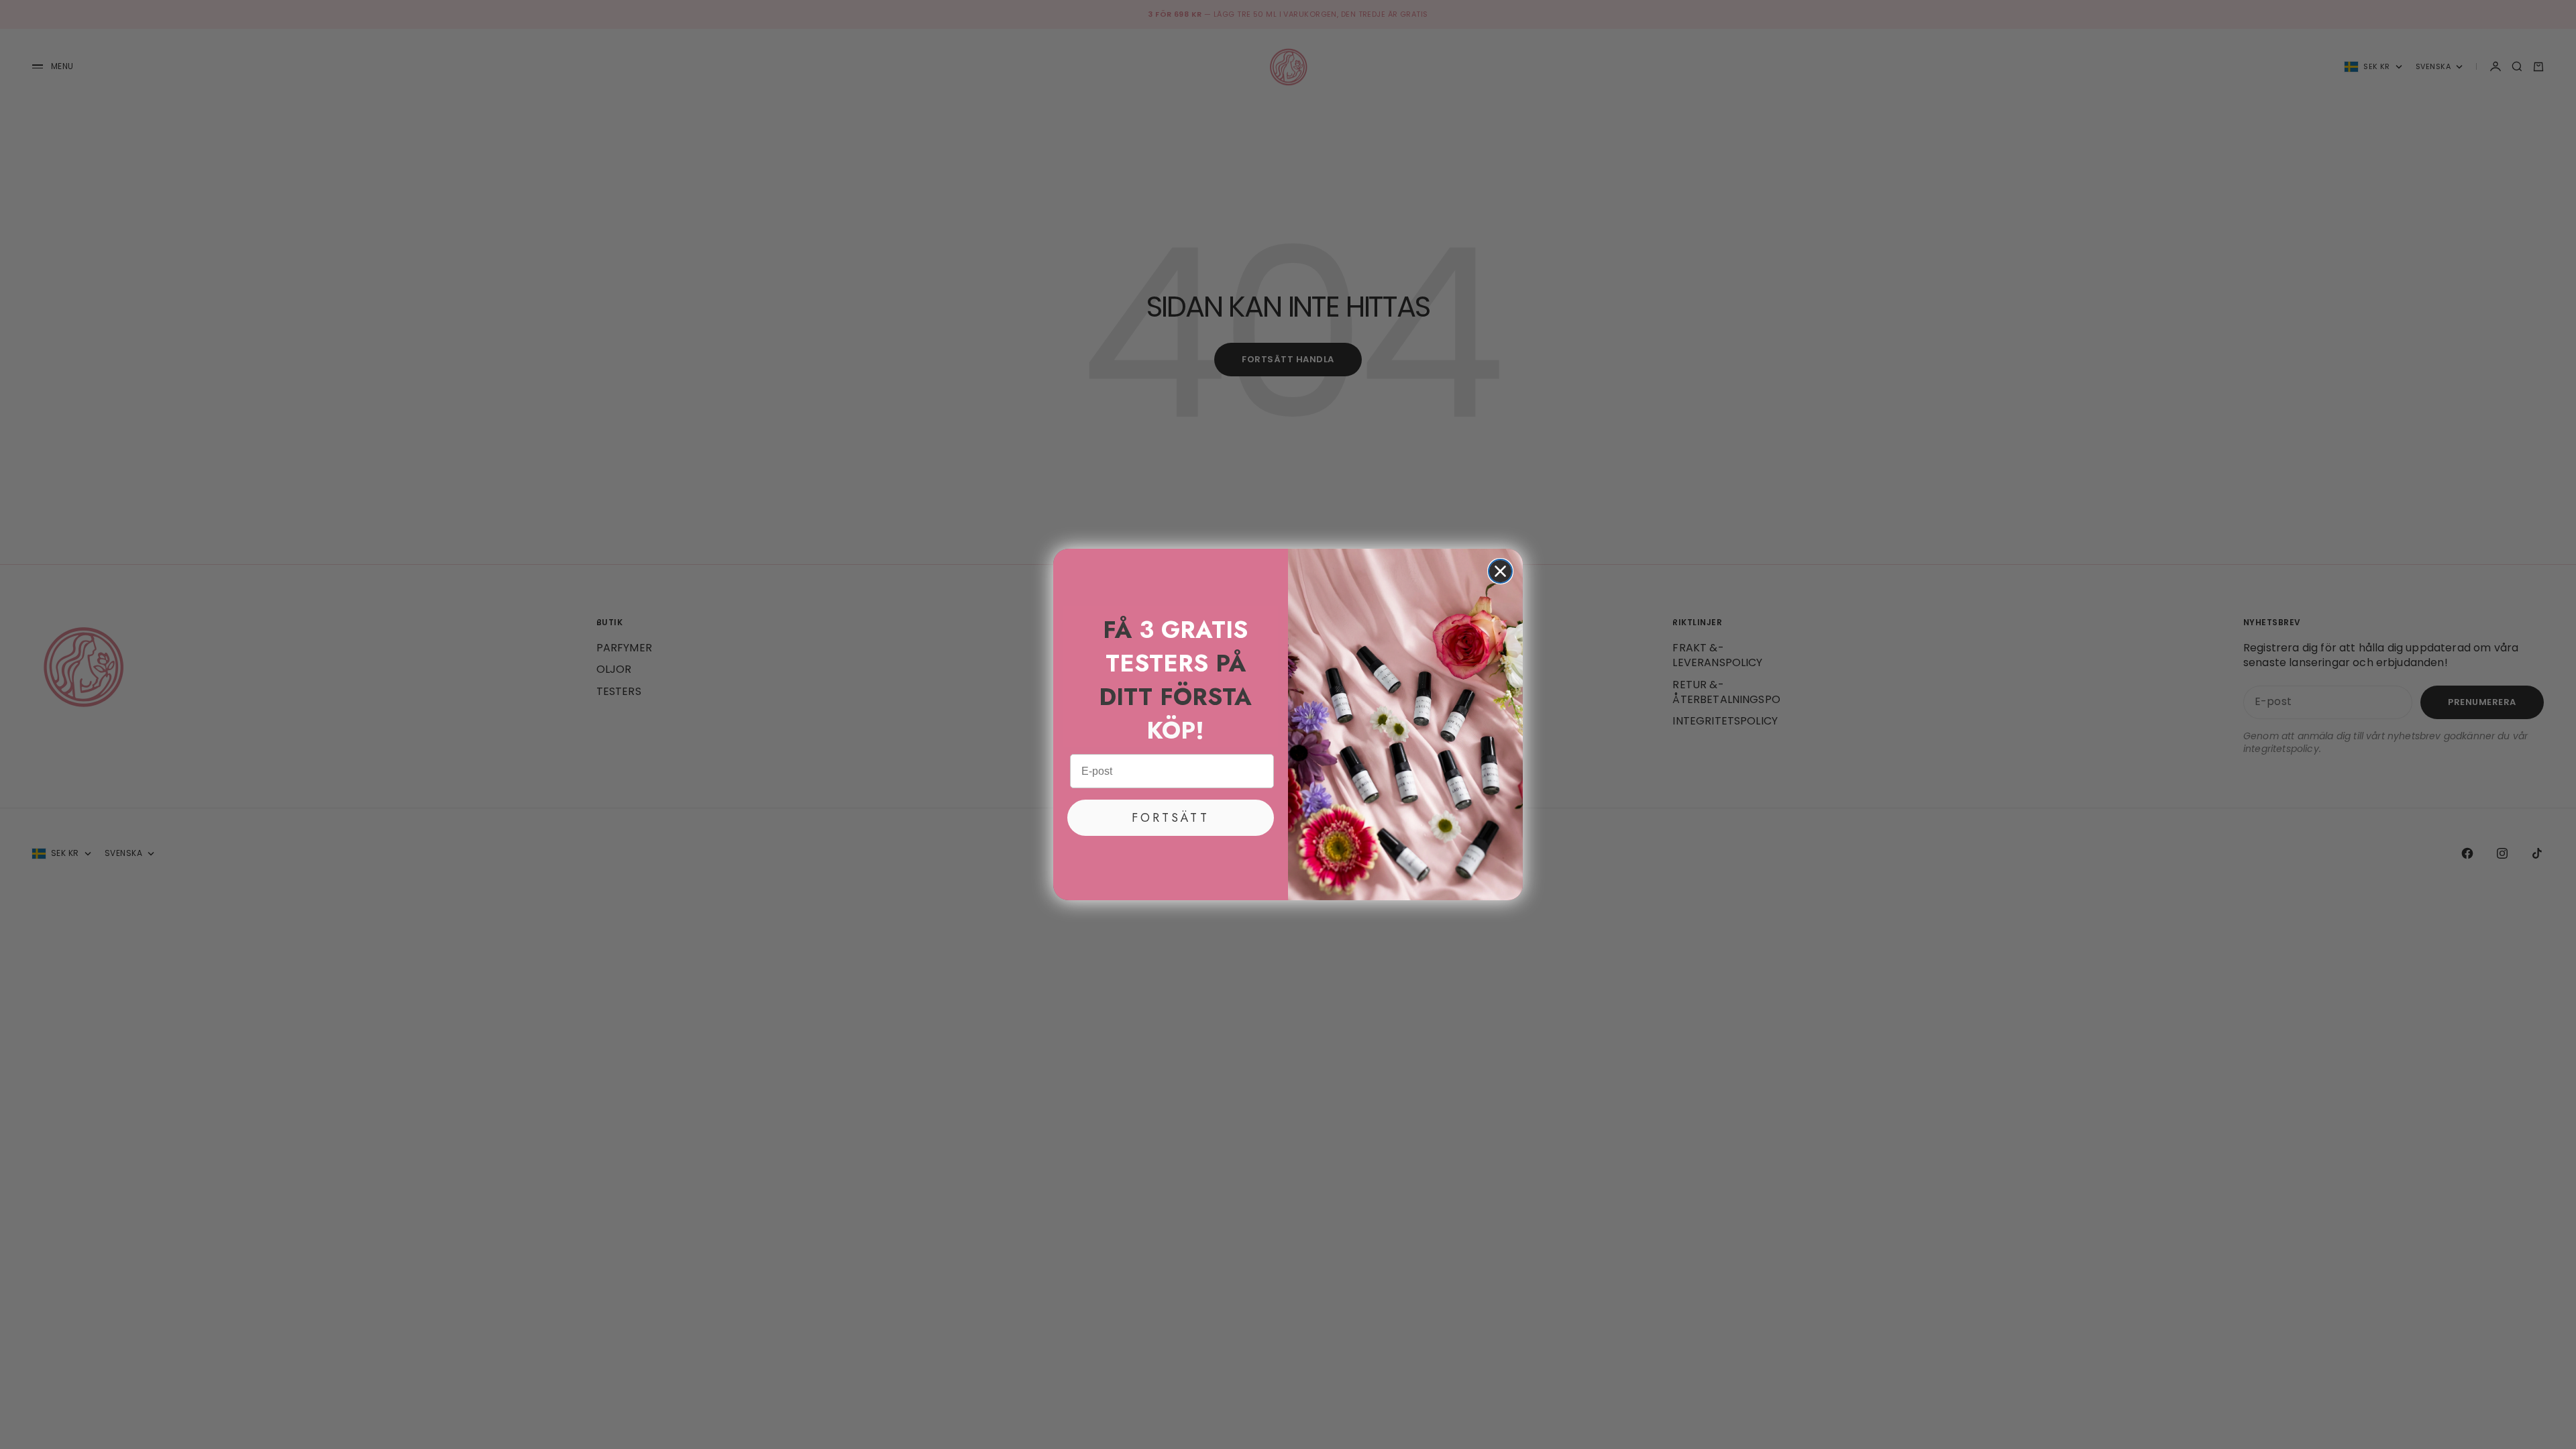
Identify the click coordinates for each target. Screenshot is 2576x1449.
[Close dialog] (1500, 571)
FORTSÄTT (1171, 818)
